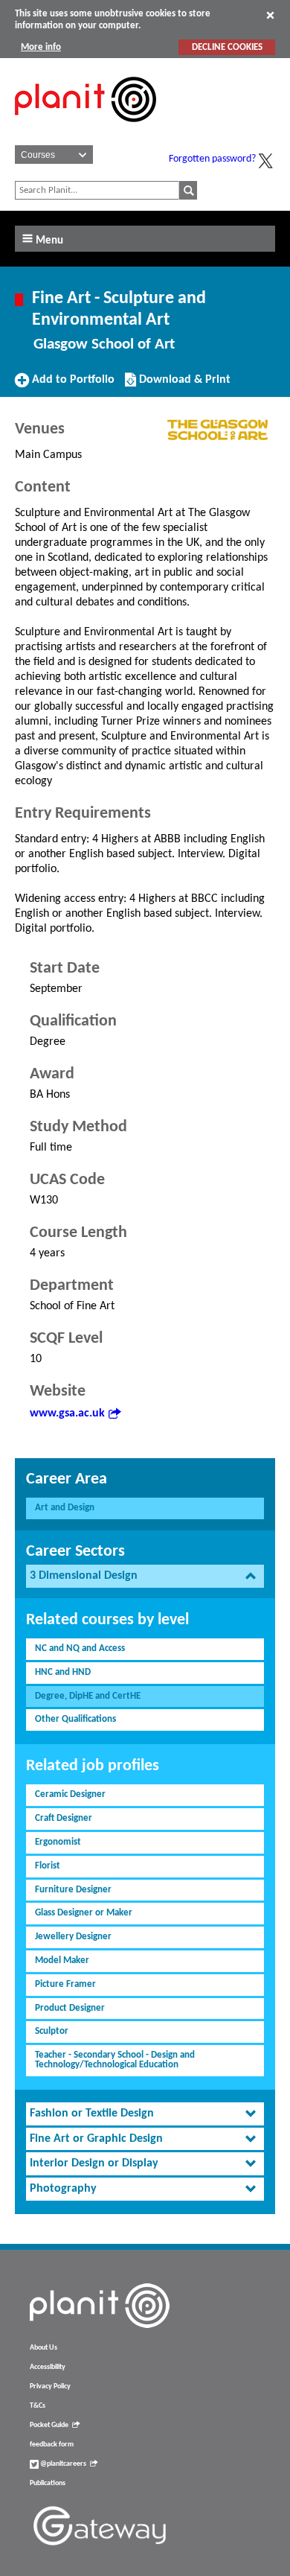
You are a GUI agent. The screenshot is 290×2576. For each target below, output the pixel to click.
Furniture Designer (73, 1890)
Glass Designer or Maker (84, 1913)
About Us (43, 2348)
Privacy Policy (50, 2386)
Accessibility (48, 2367)
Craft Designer (64, 1818)
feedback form (52, 2445)
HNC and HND (63, 1672)
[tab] (145, 1576)
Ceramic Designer (70, 1794)
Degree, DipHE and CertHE (88, 1696)
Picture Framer (65, 1984)
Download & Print (183, 385)
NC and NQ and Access (80, 1648)
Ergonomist (58, 1842)
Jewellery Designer (73, 1937)
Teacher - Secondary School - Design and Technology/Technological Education (115, 2060)
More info (41, 47)
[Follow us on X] (265, 161)
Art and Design (65, 1508)
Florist (48, 1866)
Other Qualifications (75, 1719)
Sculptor (52, 2031)
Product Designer (70, 2008)
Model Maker (62, 1960)
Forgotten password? (212, 159)
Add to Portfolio (71, 385)
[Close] (270, 15)
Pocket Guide (49, 2425)
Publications (48, 2483)
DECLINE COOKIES (227, 47)
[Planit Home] (86, 130)
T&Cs (38, 2406)
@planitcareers (62, 2464)
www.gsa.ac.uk (67, 1413)
